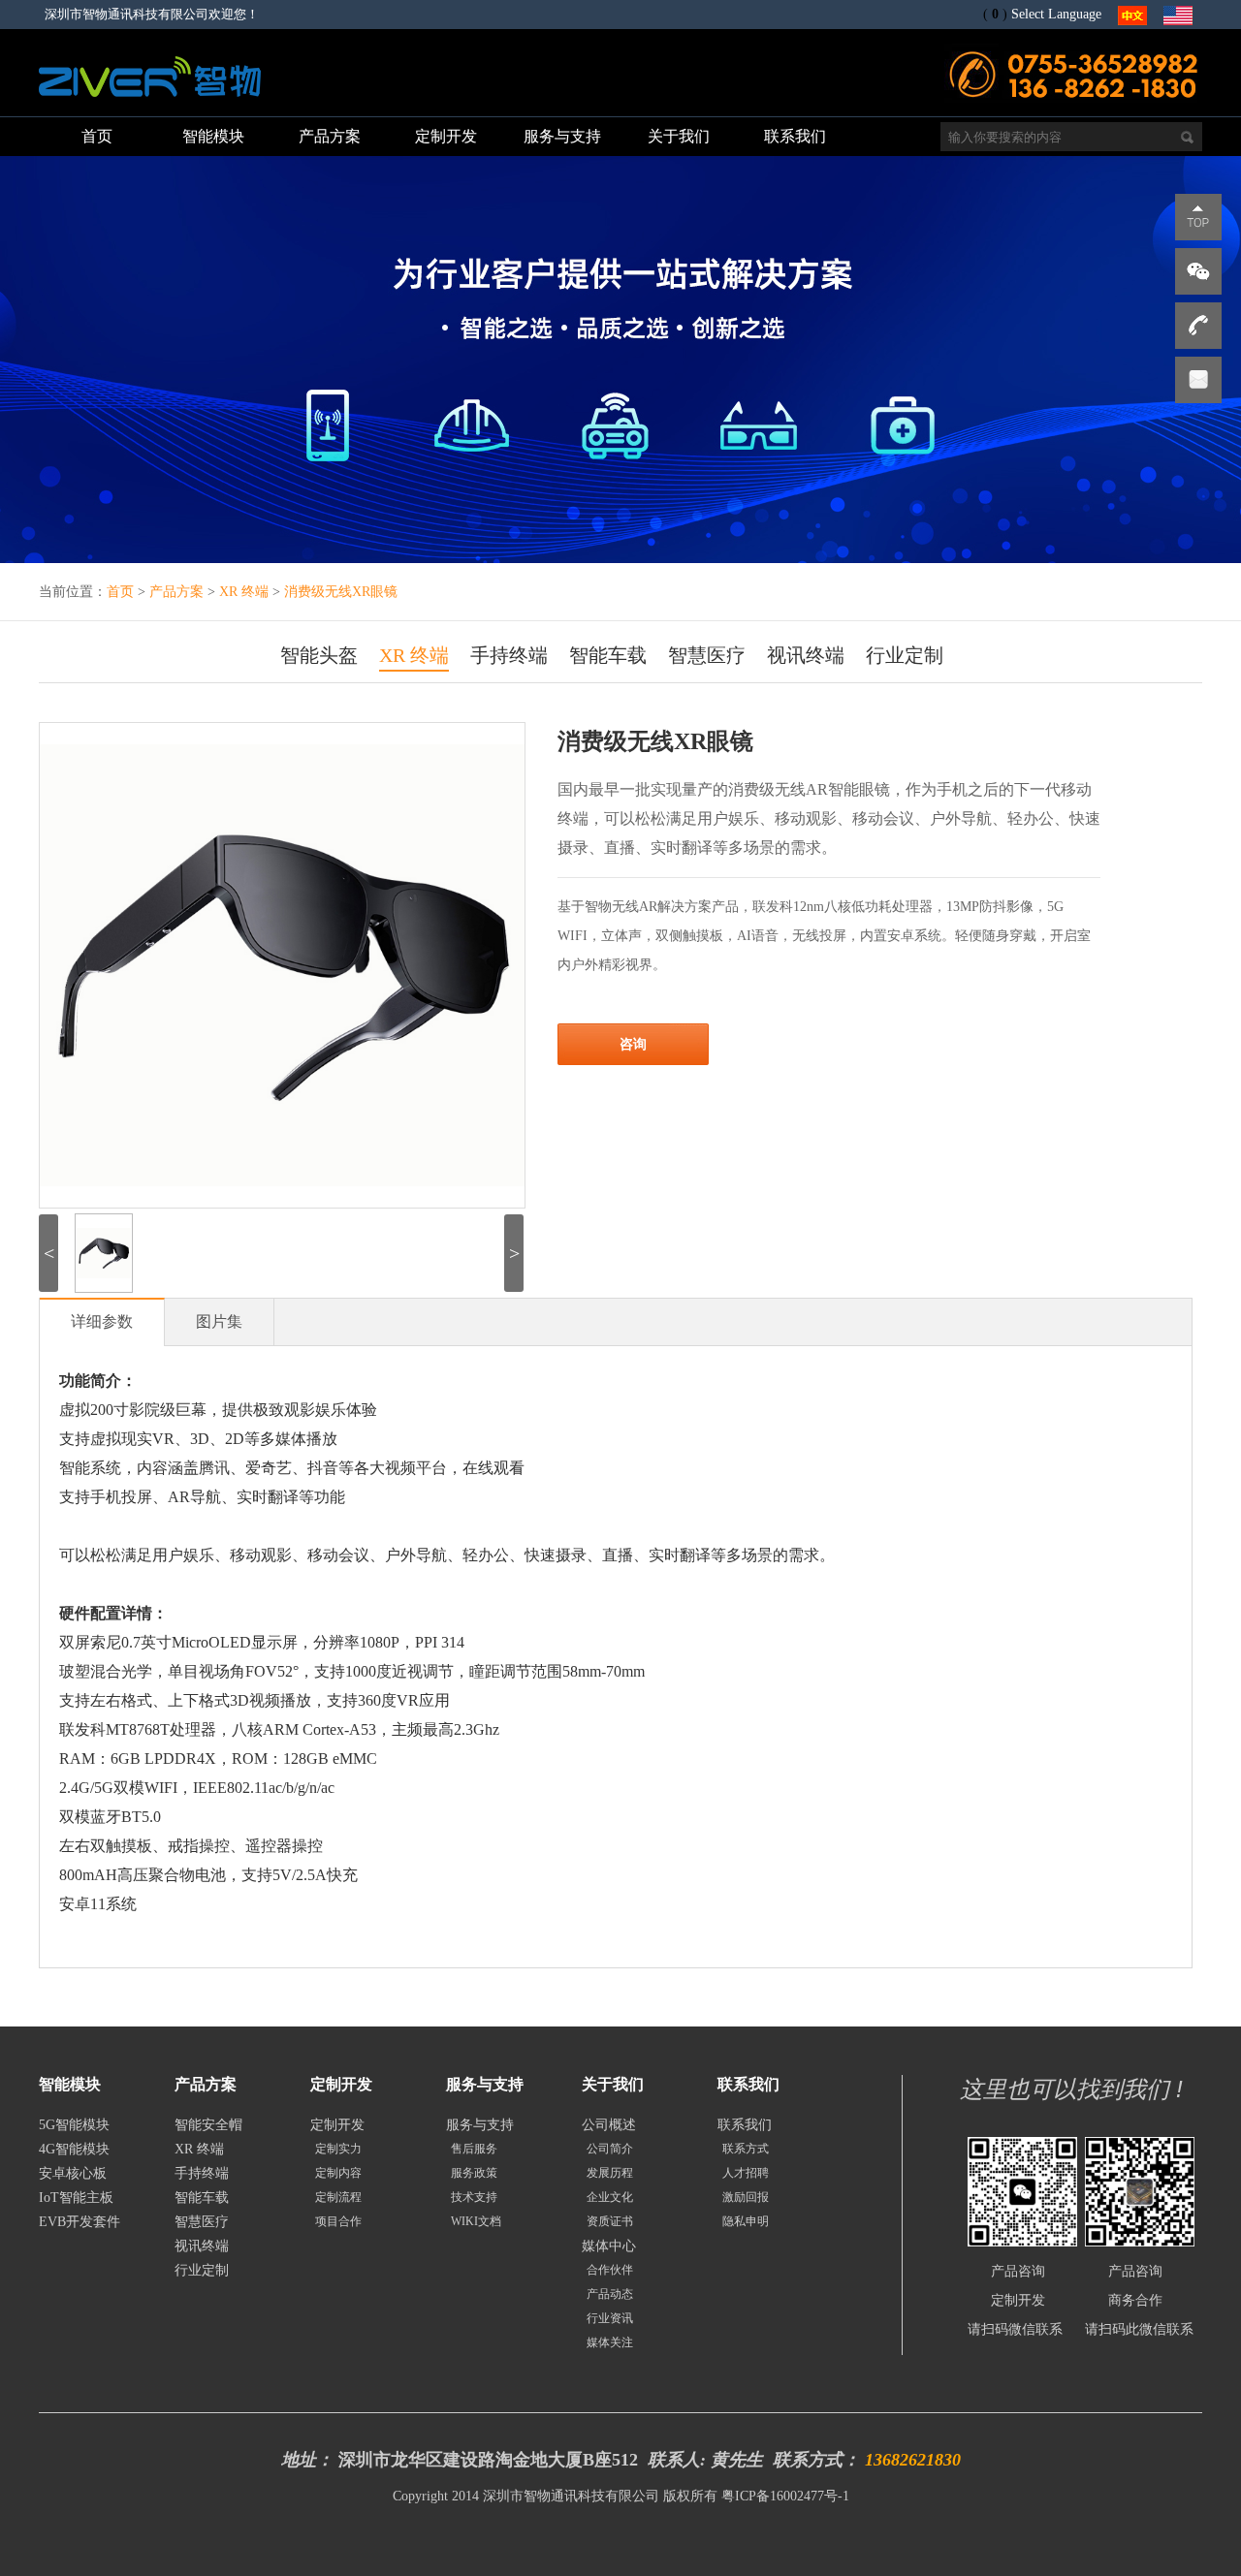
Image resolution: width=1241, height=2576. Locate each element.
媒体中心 (609, 2246)
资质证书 (610, 2221)
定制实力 (338, 2149)
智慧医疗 (707, 655)
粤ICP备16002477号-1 (785, 2496)
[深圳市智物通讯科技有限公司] (150, 101)
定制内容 (338, 2173)
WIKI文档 (476, 2221)
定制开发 (337, 2125)
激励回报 (746, 2197)
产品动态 (610, 2294)
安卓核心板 (73, 2173)
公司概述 (609, 2125)
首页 (120, 592)
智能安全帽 (208, 2125)
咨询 (633, 1044)
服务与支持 (480, 2125)
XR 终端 (246, 592)
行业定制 (905, 655)
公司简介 (610, 2149)
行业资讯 (610, 2318)
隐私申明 (746, 2221)
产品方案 (178, 592)
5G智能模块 (74, 2125)
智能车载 (608, 655)
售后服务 (474, 2149)
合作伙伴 (610, 2270)
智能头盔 (319, 655)
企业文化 (610, 2197)
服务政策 (474, 2173)
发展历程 (610, 2173)
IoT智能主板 (76, 2198)
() (995, 14)
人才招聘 (746, 2173)
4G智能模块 (74, 2149)
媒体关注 (610, 2342)
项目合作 (338, 2221)
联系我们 (745, 2125)
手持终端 (509, 655)
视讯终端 (806, 655)
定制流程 (338, 2197)
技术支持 (474, 2197)
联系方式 (746, 2149)
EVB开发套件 (80, 2222)
